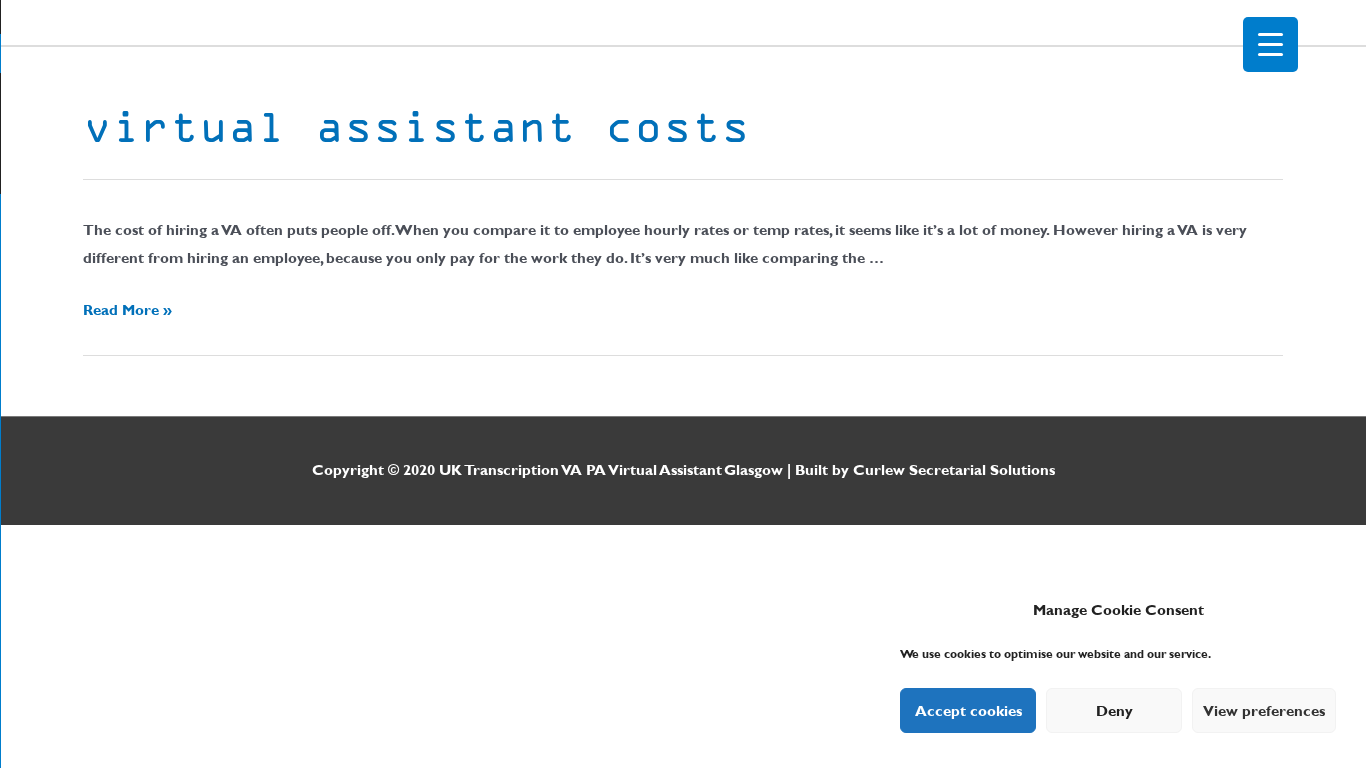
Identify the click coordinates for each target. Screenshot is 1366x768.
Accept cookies (968, 711)
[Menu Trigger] (1270, 44)
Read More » (127, 310)
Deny (1114, 711)
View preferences (1264, 711)
